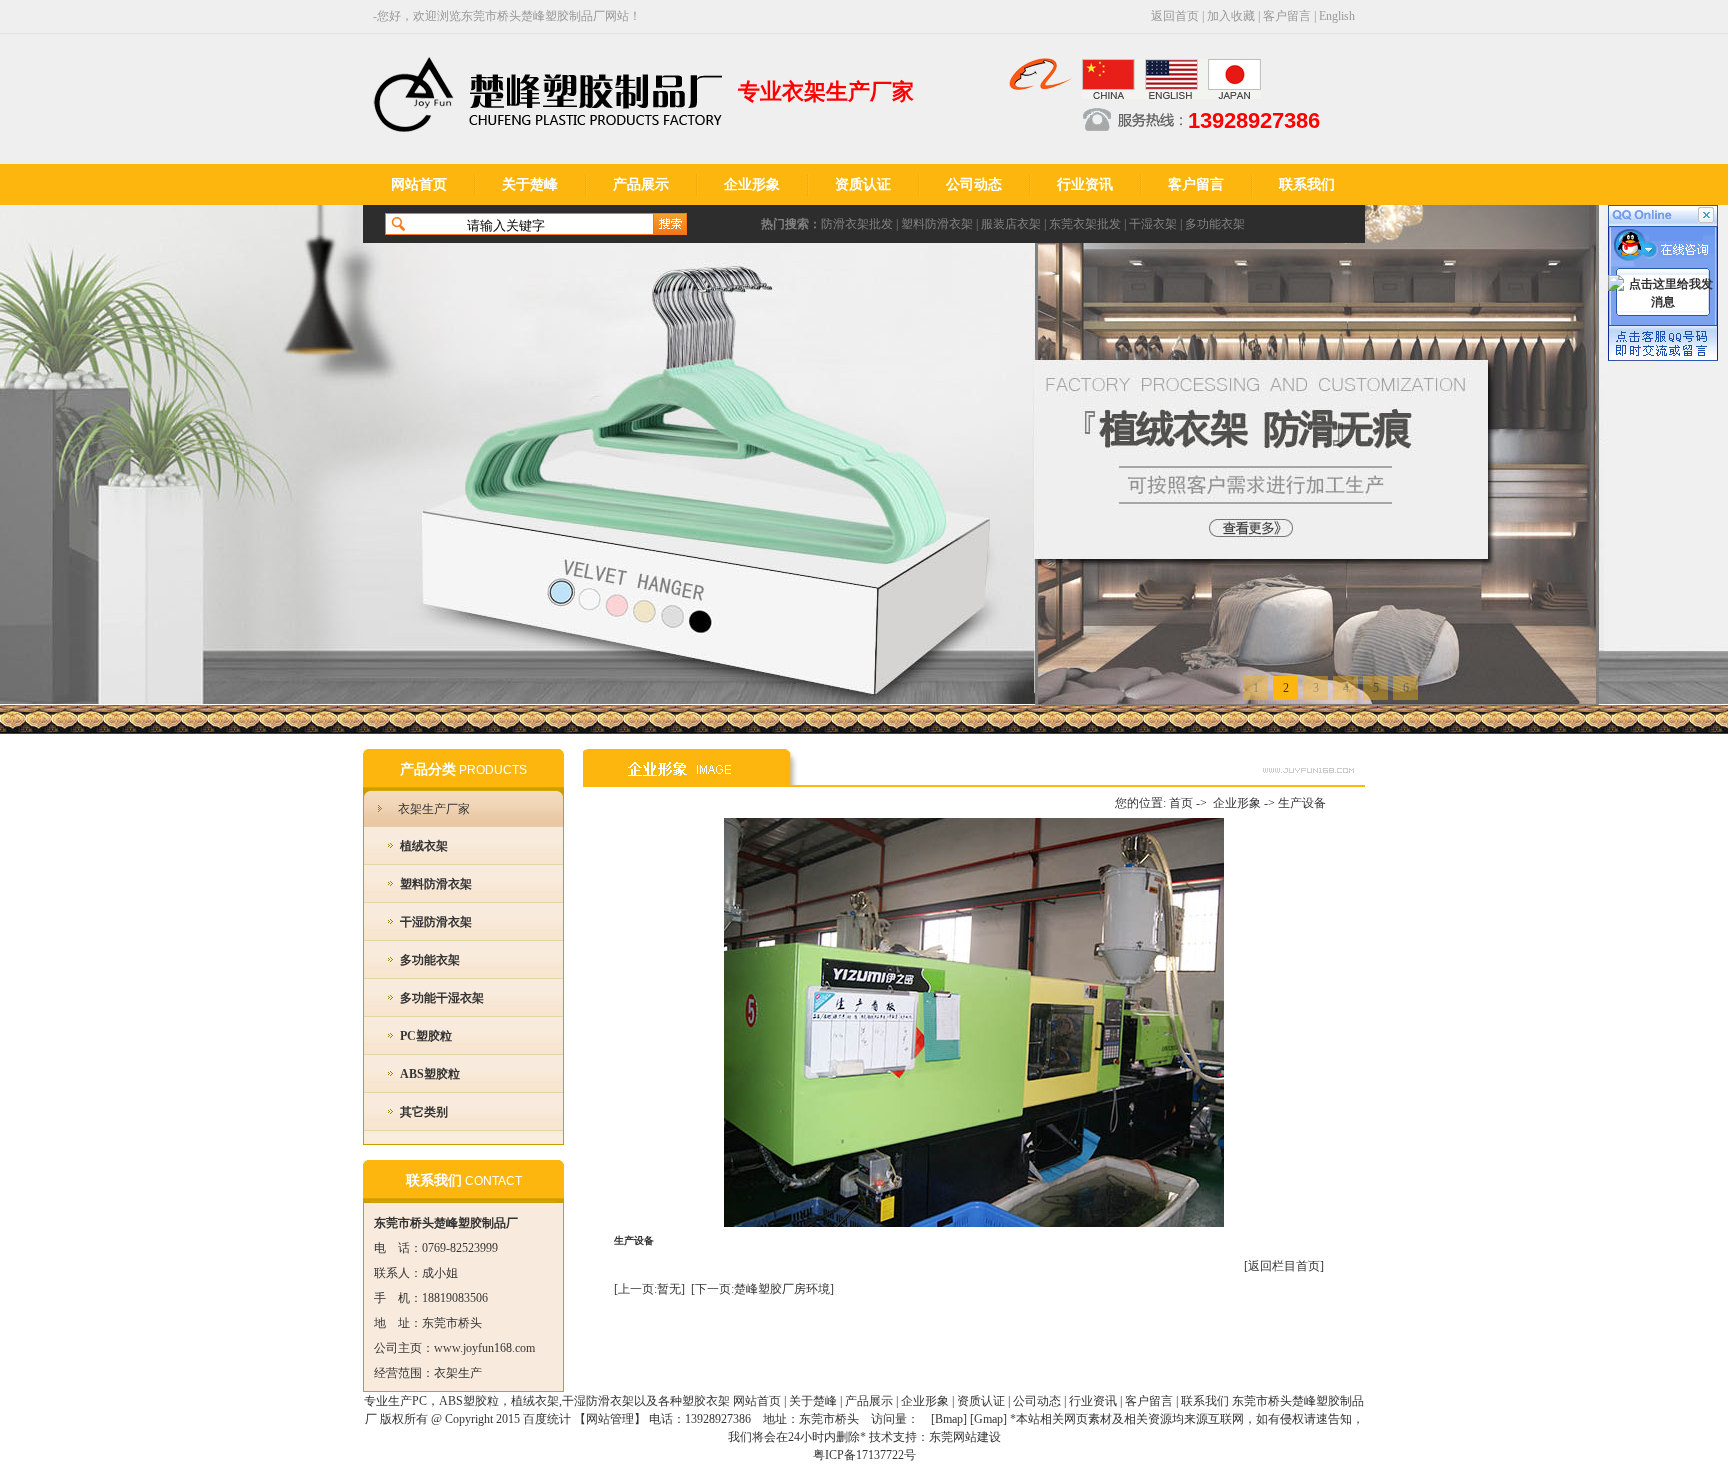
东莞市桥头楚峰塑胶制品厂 (533, 16)
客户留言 (1287, 16)
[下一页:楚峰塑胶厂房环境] (762, 1289)
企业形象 (752, 184)
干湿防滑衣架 (436, 922)
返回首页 (1175, 16)
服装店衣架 (1011, 224)
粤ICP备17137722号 (864, 1455)
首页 (1181, 803)
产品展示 (641, 184)
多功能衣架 (1215, 224)
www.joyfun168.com (484, 1348)
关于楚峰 (530, 184)
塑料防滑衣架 (937, 224)
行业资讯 (1085, 184)
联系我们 (1307, 184)
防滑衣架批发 (857, 224)
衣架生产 (458, 1373)
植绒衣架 (424, 846)
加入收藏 (1231, 16)
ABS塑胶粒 (430, 1074)
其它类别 (424, 1112)
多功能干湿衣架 (442, 998)
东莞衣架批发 (1085, 224)
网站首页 (419, 184)
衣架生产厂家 (434, 809)
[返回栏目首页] (1284, 1266)
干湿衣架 (1153, 224)
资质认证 (863, 184)
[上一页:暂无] (649, 1289)
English (1337, 16)
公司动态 (974, 184)
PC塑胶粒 (426, 1036)
